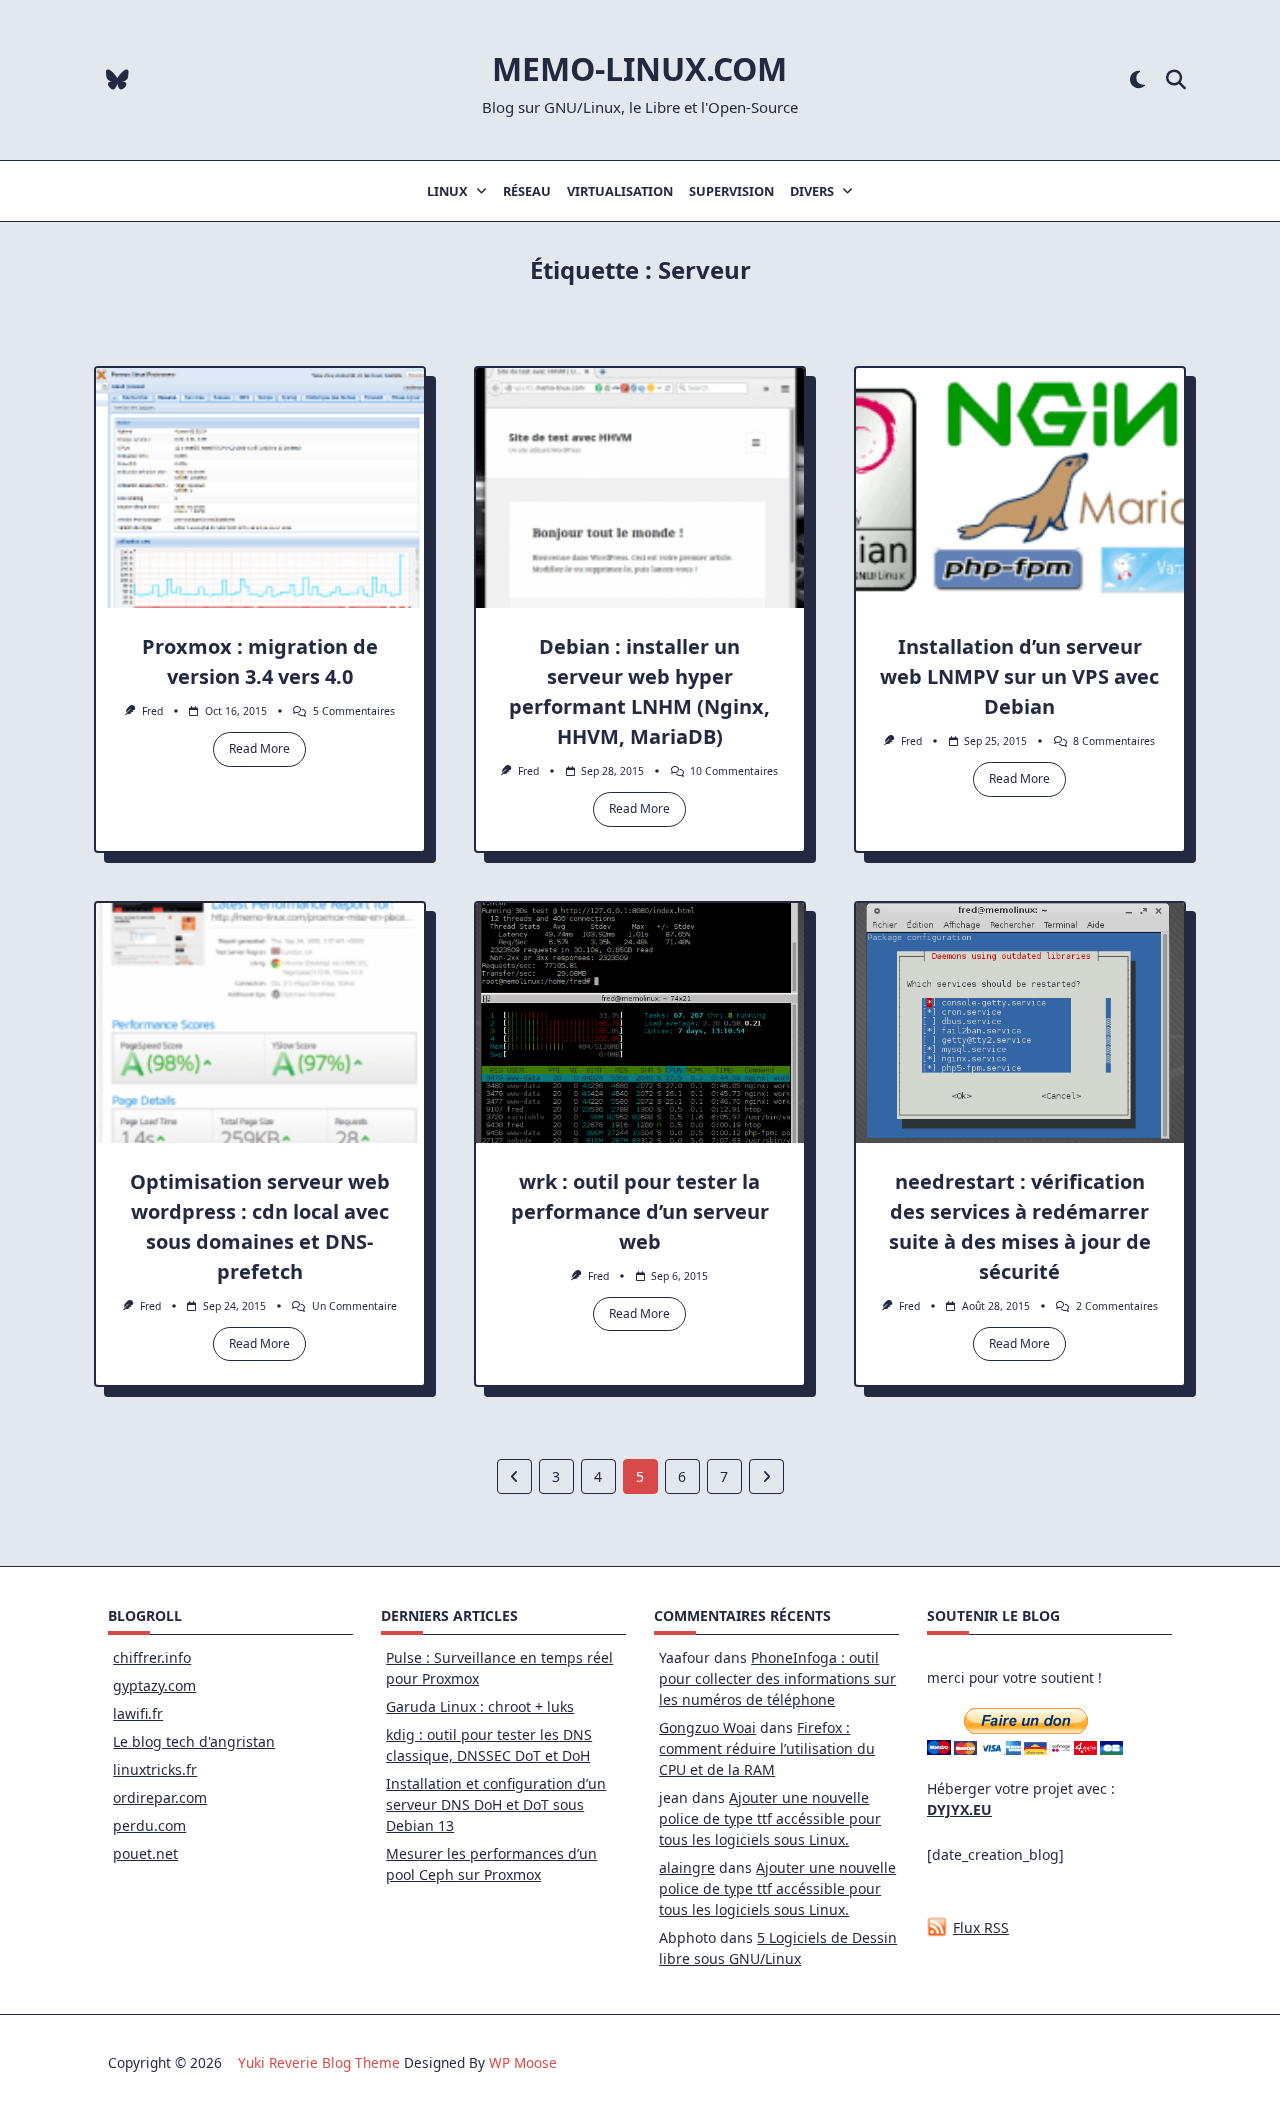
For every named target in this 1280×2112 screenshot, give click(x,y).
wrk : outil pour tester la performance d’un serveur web (640, 1211)
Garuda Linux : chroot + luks (480, 1706)
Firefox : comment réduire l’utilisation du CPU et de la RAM (767, 1748)
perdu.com (149, 1825)
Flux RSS (981, 1927)
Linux (447, 191)
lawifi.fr (138, 1713)
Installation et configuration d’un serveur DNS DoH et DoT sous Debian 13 (496, 1804)
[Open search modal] (1176, 80)
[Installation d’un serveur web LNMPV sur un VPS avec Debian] (1020, 488)
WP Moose (523, 2062)
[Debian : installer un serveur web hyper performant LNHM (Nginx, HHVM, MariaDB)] (640, 488)
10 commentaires (734, 771)
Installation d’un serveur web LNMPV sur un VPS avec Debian (1019, 676)
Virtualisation (620, 191)
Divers (812, 191)
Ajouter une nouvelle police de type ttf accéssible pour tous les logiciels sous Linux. (770, 1818)
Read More (259, 748)
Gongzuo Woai (707, 1727)
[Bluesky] (117, 80)
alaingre (687, 1867)
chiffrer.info (152, 1657)
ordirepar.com (160, 1797)
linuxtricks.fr (155, 1769)
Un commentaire (354, 1306)
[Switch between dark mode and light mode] (1137, 80)
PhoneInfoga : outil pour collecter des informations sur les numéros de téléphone (777, 1678)
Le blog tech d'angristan (194, 1741)
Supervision (731, 191)
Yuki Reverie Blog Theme (319, 2062)
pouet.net (145, 1853)
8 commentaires (1114, 741)
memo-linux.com (639, 68)
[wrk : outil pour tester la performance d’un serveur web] (640, 1023)
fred (152, 711)
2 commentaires (1117, 1306)
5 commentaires (354, 711)
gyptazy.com (154, 1685)
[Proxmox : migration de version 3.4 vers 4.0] (260, 488)
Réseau (527, 191)
